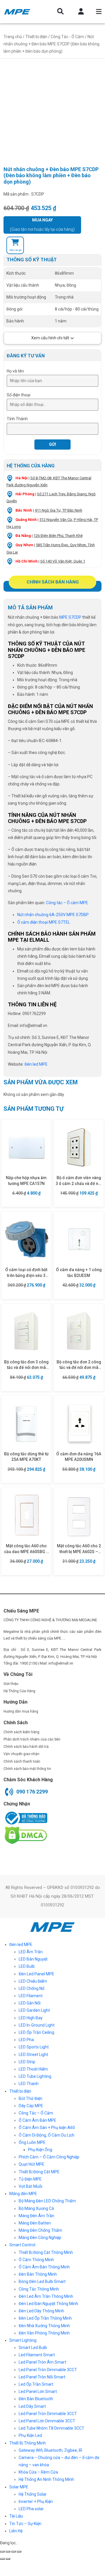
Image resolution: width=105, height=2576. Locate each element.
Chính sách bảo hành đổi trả (26, 1747)
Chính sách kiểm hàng (21, 1732)
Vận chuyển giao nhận (21, 1754)
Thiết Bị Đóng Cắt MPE (39, 2172)
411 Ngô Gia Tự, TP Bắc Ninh (58, 510)
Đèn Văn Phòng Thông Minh (44, 2333)
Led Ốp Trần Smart (36, 2384)
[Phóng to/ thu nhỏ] (19, 2552)
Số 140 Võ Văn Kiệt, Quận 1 (63, 561)
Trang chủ (13, 37)
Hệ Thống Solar (33, 2494)
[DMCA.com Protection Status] (25, 1835)
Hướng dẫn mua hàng (21, 1711)
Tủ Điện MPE (30, 2179)
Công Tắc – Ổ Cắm (36, 2113)
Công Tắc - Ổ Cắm (67, 37)
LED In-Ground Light (37, 2025)
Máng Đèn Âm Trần (36, 2216)
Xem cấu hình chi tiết (50, 338)
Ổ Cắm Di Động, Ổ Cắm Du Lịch (47, 2135)
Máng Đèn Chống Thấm (40, 2230)
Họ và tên (15, 371)
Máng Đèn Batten (35, 2223)
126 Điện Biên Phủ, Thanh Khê (58, 536)
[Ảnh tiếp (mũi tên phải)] (8, 2559)
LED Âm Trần (31, 1952)
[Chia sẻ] (8, 2552)
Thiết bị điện (36, 37)
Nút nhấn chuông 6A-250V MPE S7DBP (53, 915)
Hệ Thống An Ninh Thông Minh (46, 2479)
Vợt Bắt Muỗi (30, 2186)
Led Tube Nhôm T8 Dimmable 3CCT (51, 2428)
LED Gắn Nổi (30, 2003)
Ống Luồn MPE (32, 2142)
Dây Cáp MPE (31, 2106)
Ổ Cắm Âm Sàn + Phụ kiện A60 (47, 2128)
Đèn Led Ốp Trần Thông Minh (45, 2318)
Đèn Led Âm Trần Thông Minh (46, 2296)
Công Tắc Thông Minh (39, 2289)
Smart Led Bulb (33, 2348)
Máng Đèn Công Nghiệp (40, 2238)
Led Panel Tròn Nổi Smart (42, 2377)
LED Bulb (27, 1966)
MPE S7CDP (70, 617)
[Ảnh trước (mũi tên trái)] (2, 2559)
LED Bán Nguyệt (33, 1959)
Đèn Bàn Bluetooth (36, 2399)
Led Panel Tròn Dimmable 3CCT (48, 2370)
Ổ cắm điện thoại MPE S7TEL (44, 922)
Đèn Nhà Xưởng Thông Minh (44, 2326)
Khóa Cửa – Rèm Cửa (38, 2472)
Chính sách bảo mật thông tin (27, 1769)
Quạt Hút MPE (32, 2164)
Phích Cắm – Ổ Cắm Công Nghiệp (49, 2157)
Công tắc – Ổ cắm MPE (67, 903)
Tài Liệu (16, 2516)
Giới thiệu (11, 1684)
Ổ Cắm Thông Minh (36, 2260)
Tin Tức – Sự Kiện (25, 2524)
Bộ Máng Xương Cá (36, 2208)
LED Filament (31, 1996)
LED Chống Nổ (32, 1988)
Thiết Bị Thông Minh (28, 2443)
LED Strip (27, 2062)
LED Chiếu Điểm (33, 1981)
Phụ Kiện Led (30, 2435)
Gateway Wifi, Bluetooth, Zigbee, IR (50, 2450)
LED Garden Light (34, 2010)
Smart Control (22, 2245)
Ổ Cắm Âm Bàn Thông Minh (44, 2267)
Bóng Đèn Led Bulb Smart (42, 2282)
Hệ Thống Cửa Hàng (19, 1691)
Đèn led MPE (21, 1945)
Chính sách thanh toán (22, 1761)
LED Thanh (29, 2084)
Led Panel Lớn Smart (38, 2392)
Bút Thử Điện (30, 2098)
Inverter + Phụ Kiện (36, 2502)
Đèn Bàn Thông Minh (38, 2274)
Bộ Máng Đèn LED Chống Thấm (47, 2201)
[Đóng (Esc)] (2, 2552)
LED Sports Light (34, 2047)
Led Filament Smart (37, 2355)
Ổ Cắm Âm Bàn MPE (37, 2120)
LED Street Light (33, 2055)
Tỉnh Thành (17, 419)
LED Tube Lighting (35, 2076)
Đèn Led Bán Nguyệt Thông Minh (48, 2304)
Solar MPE (19, 2487)
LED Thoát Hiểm (33, 2069)
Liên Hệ (16, 2531)
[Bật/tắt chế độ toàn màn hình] (13, 2552)
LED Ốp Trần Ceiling (36, 2032)
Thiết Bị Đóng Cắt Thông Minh (46, 2252)
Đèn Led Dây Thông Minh (41, 2311)
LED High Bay (31, 2018)
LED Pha (26, 2040)
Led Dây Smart (32, 2406)
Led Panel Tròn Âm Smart (42, 2362)
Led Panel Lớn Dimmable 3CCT (47, 2421)
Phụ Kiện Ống (40, 2150)
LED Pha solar (31, 2509)
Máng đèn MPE (23, 2194)
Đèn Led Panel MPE (36, 1974)
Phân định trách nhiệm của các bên (32, 1739)
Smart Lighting (23, 2340)
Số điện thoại (19, 395)
